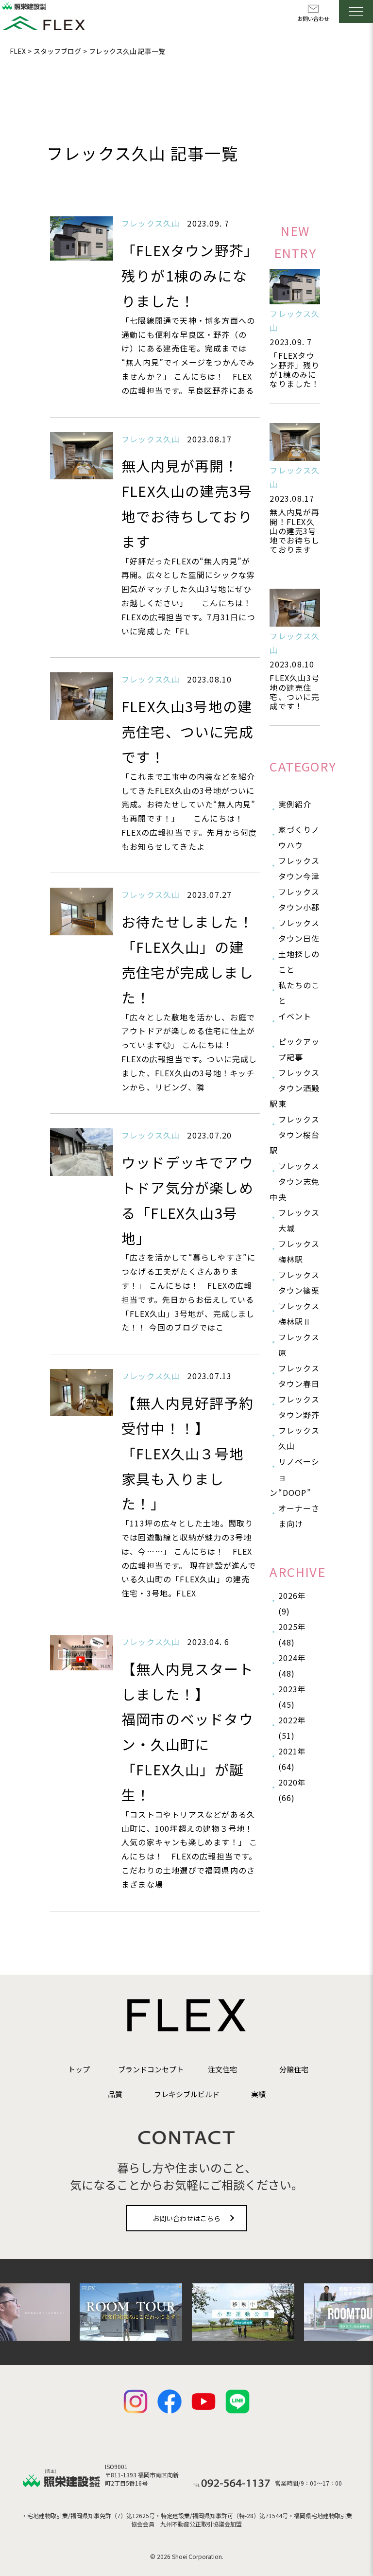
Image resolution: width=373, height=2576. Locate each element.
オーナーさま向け (299, 1516)
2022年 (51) (292, 1728)
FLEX (18, 51)
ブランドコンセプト (151, 2069)
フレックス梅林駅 (299, 1251)
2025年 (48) (292, 1634)
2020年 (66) (292, 1790)
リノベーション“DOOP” (295, 1477)
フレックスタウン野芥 (299, 1407)
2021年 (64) (292, 1759)
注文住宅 (222, 2069)
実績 (258, 2094)
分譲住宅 (294, 2069)
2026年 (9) (292, 1603)
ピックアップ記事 (299, 1049)
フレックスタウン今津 (299, 868)
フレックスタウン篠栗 (299, 1282)
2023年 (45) (292, 1697)
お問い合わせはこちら (186, 2218)
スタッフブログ (57, 51)
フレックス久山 (299, 1438)
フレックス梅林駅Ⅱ (299, 1314)
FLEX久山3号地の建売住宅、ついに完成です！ (295, 692)
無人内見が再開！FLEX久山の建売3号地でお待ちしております (295, 531)
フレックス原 (299, 1345)
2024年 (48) (292, 1665)
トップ (79, 2069)
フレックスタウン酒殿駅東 (295, 1088)
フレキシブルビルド (187, 2094)
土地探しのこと (299, 962)
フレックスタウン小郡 (299, 899)
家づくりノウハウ (299, 837)
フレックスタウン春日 (299, 1376)
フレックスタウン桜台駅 (295, 1135)
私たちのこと (299, 993)
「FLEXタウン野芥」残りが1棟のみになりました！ (295, 369)
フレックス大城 (299, 1220)
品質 (115, 2094)
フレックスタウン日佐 (299, 930)
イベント (295, 1016)
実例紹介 (295, 804)
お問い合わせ (313, 18)
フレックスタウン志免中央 (295, 1181)
